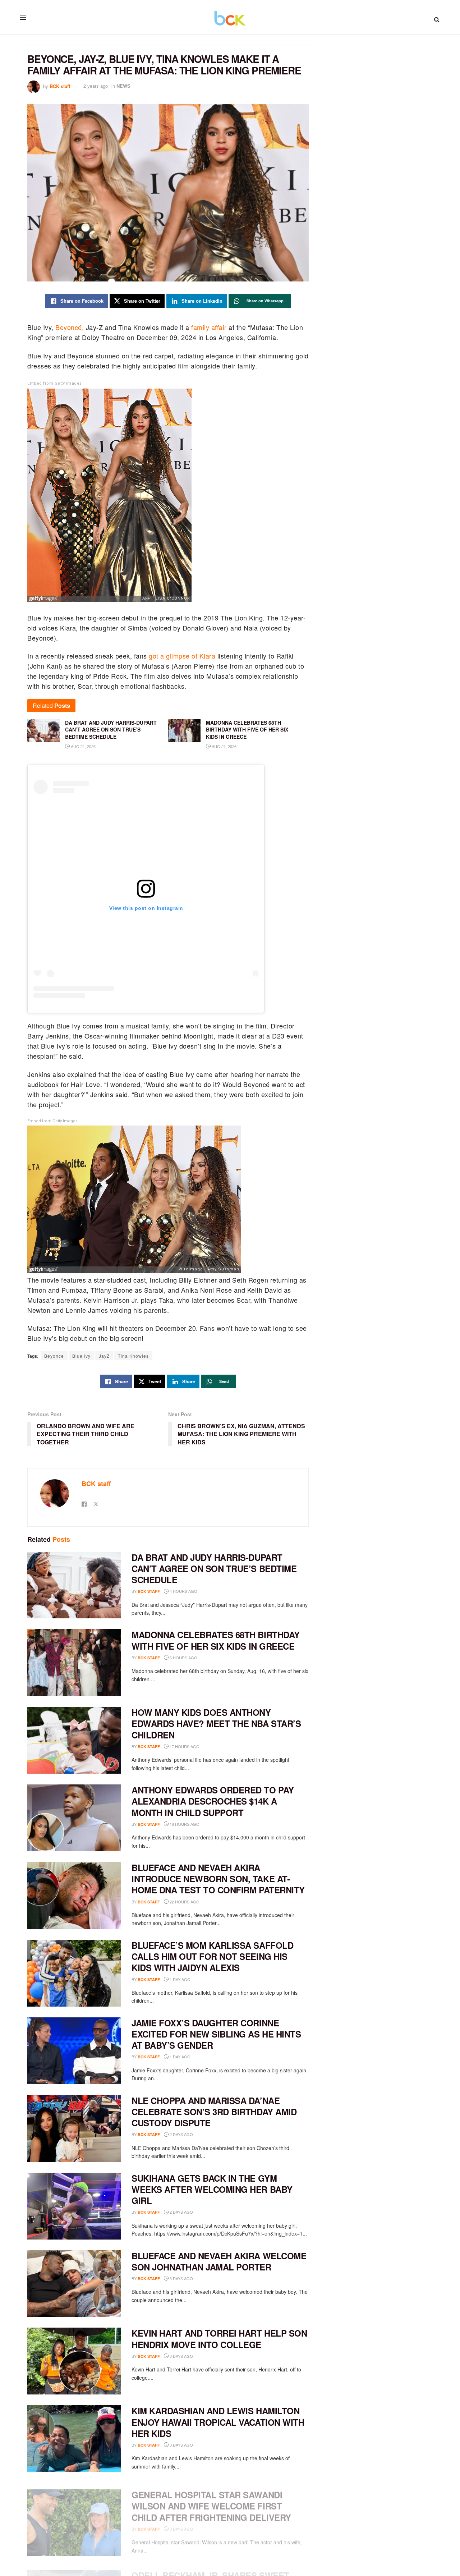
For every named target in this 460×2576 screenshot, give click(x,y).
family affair (208, 327)
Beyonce (54, 1356)
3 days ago (181, 2278)
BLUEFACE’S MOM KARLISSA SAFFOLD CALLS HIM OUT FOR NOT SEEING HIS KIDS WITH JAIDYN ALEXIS (212, 1956)
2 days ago (181, 2134)
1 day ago (180, 1979)
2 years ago (96, 86)
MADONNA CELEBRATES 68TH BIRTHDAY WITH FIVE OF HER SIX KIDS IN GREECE (216, 1640)
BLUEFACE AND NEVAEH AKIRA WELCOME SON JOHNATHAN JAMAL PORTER (219, 2261)
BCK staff (60, 86)
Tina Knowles (133, 1356)
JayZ (104, 1356)
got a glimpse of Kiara (182, 656)
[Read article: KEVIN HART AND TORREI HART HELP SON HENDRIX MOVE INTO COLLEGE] (74, 2361)
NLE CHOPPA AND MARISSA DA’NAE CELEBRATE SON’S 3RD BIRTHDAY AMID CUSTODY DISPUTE (214, 2112)
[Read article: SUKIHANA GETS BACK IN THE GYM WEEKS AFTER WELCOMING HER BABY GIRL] (74, 2206)
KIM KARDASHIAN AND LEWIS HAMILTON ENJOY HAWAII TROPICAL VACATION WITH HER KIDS (218, 2422)
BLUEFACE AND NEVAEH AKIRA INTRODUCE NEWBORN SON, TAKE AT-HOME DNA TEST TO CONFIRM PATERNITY (218, 1879)
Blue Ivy (81, 1356)
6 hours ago (183, 1658)
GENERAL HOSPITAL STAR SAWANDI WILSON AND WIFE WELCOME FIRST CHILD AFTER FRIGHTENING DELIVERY (211, 2499)
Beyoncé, (69, 327)
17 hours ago (184, 1746)
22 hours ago (184, 1902)
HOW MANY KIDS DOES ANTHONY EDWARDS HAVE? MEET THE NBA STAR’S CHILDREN (216, 1723)
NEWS (123, 86)
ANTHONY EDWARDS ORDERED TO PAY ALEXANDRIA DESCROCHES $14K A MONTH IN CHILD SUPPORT (213, 1801)
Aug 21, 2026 (83, 746)
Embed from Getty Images (55, 383)
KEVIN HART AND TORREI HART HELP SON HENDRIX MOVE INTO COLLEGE (219, 2339)
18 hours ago (184, 1824)
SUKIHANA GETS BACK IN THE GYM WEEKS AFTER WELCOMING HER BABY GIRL (212, 2189)
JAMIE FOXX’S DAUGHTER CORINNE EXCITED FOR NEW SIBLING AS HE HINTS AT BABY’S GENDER (216, 2034)
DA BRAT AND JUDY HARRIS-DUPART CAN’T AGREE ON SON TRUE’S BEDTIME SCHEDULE (214, 1568)
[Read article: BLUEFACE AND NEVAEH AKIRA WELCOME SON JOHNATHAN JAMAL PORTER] (74, 2284)
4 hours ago (183, 1591)
